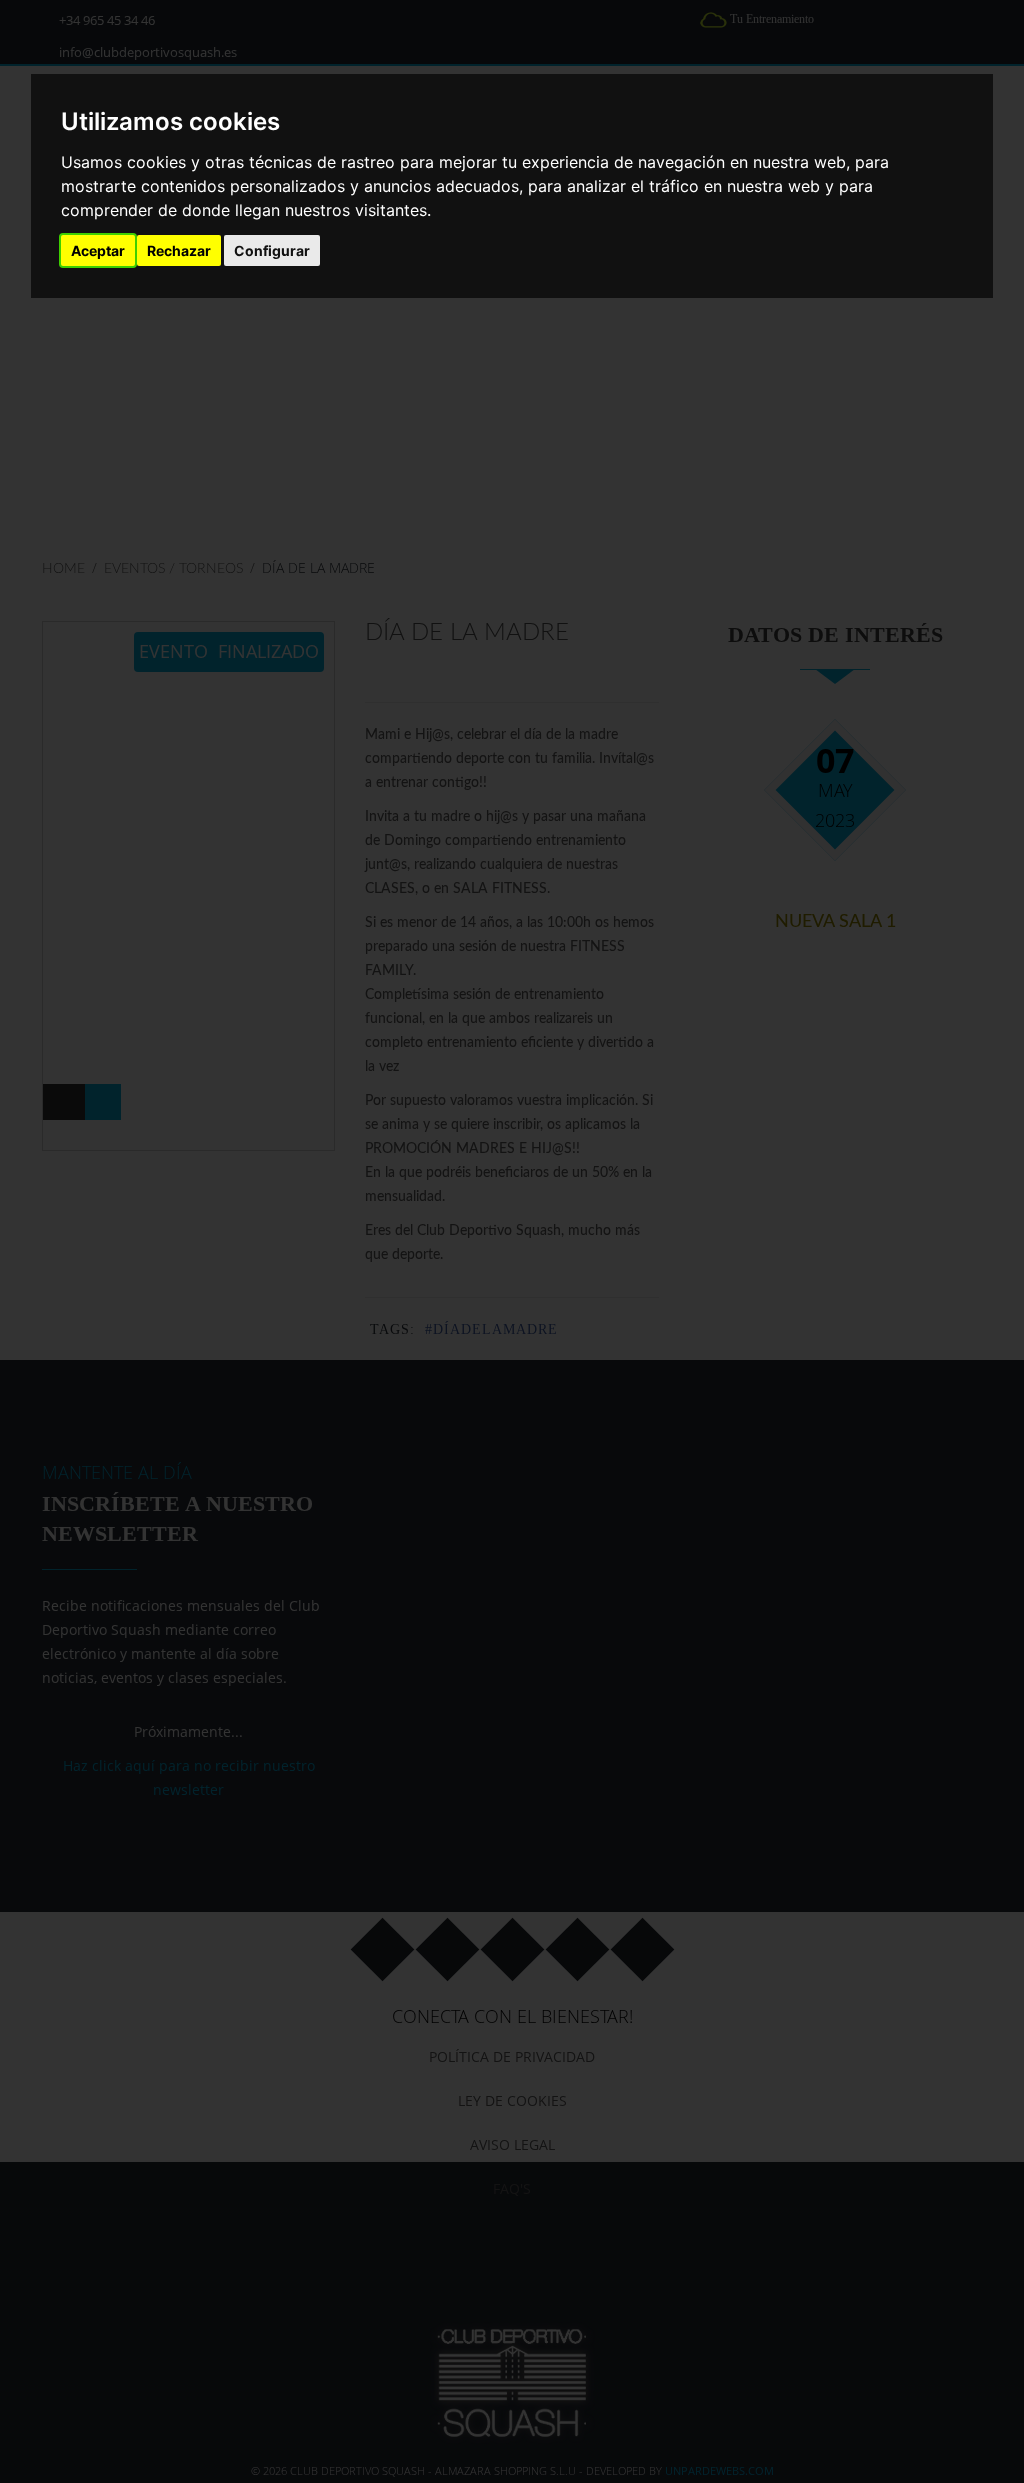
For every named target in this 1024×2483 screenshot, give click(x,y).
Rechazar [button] (179, 250)
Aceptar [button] (98, 250)
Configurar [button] (272, 250)
